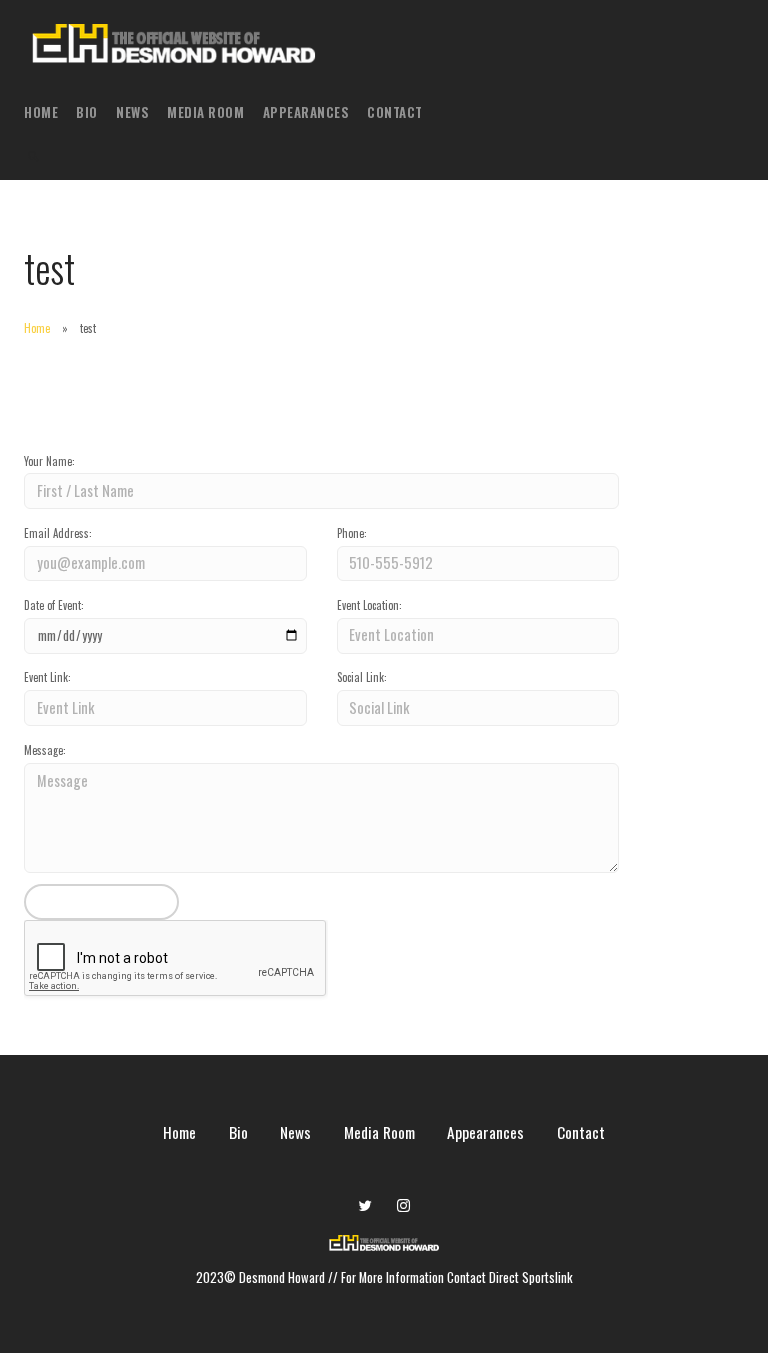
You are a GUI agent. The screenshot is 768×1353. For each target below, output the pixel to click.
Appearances (306, 112)
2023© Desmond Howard (262, 1277)
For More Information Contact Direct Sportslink (457, 1277)
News (132, 112)
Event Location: (369, 605)
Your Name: (49, 461)
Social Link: (362, 677)
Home (41, 112)
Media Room (205, 112)
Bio (87, 112)
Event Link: (47, 677)
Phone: (352, 533)
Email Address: (58, 533)
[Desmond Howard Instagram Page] (403, 1205)
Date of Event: (54, 605)
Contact (395, 112)
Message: (45, 750)
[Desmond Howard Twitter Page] (365, 1205)
